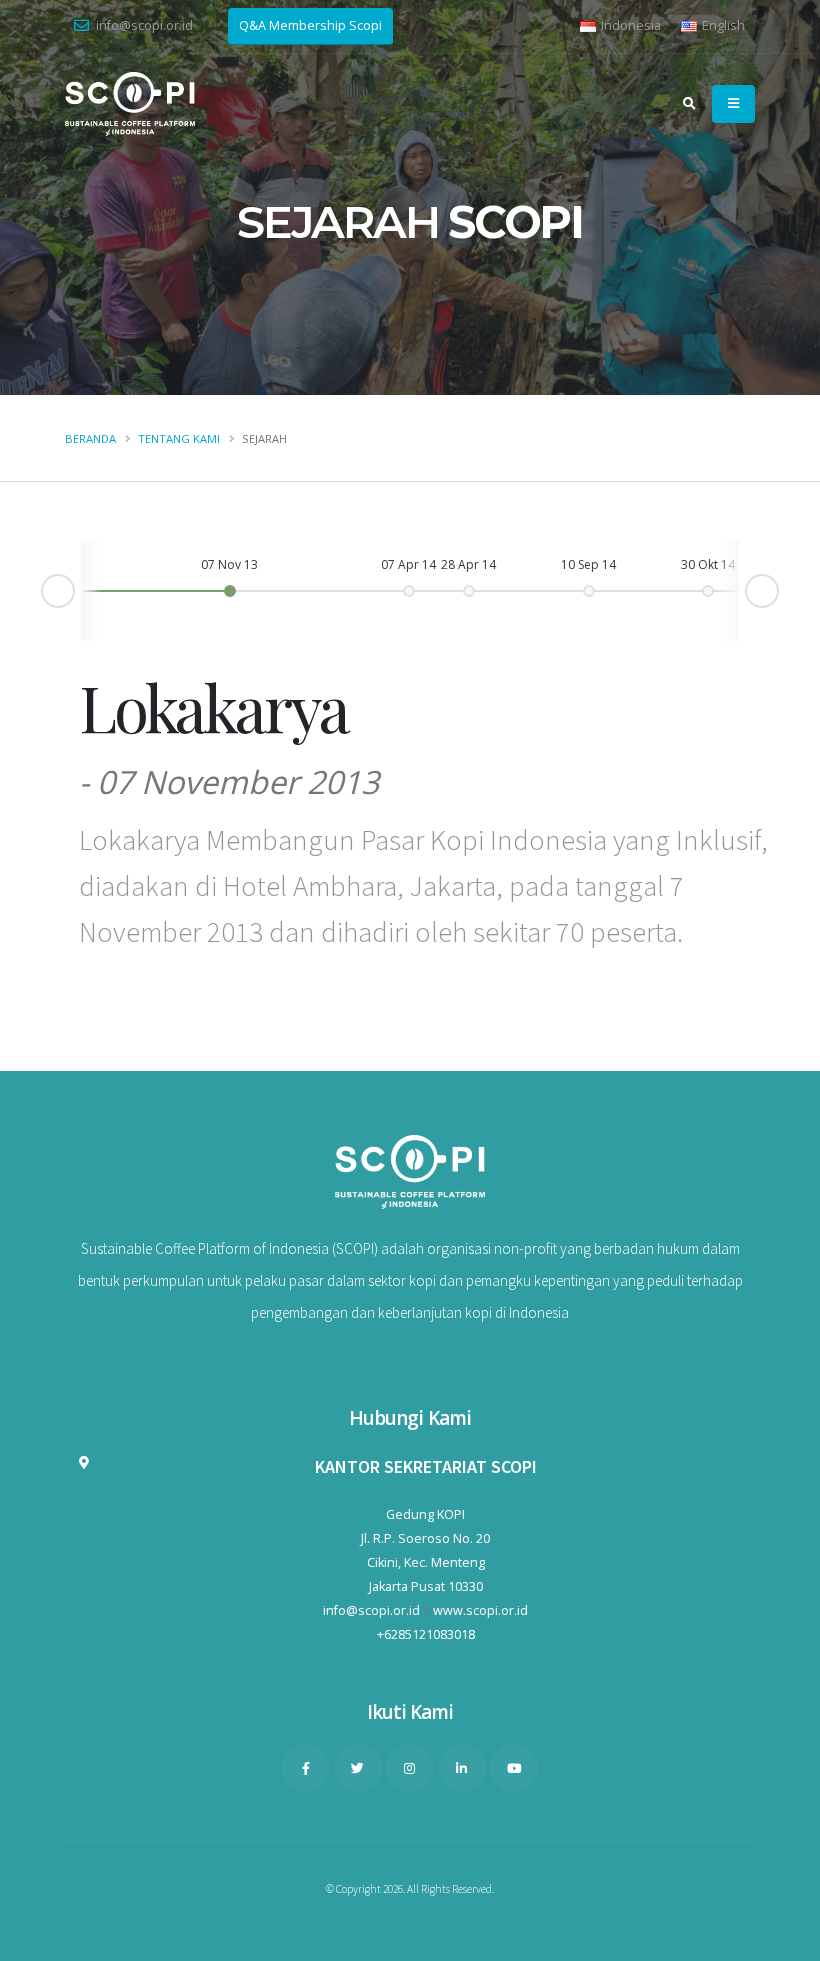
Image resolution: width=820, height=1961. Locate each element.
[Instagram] (410, 1768)
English (722, 25)
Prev (42, 594)
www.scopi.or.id (480, 1610)
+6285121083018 (426, 1634)
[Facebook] (306, 1768)
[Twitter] (358, 1768)
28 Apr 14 (468, 564)
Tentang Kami (179, 438)
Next (778, 587)
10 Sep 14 (588, 564)
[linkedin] (462, 1768)
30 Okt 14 (708, 564)
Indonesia (629, 25)
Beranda (90, 438)
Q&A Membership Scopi (310, 25)
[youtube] (514, 1768)
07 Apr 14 (408, 564)
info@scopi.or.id (144, 25)
